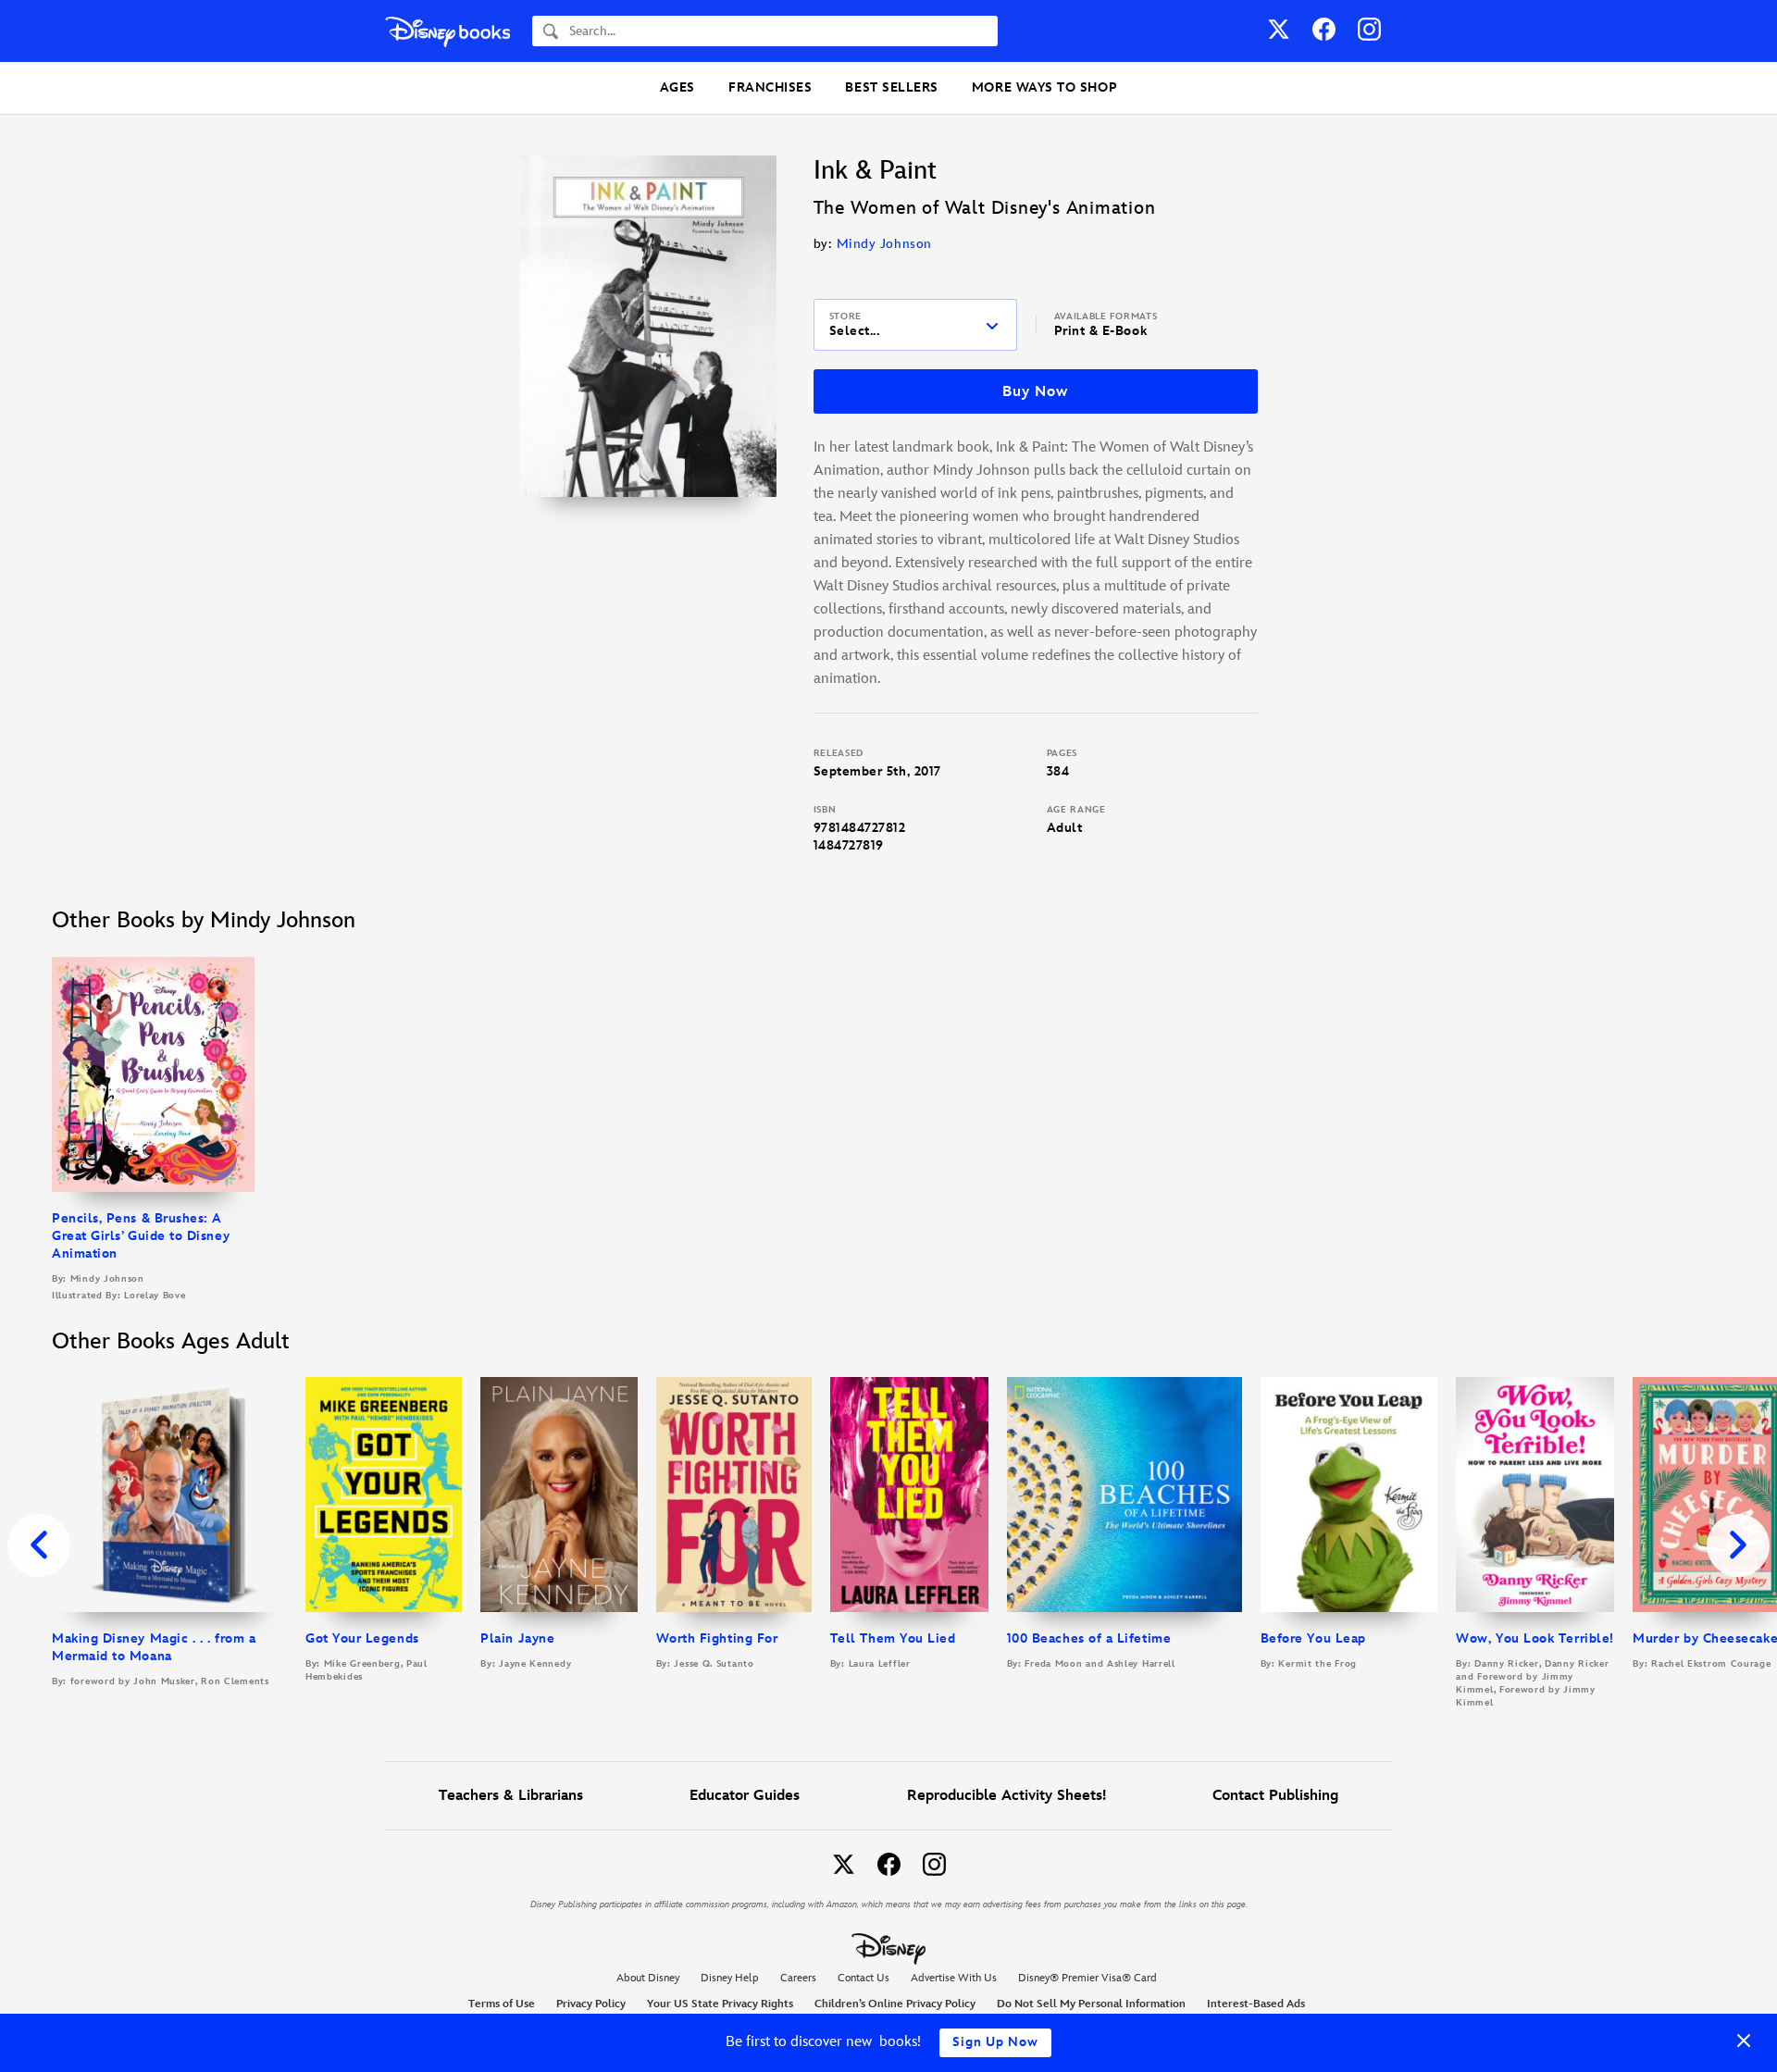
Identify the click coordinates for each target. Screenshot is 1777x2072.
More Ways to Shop (1044, 87)
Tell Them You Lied (893, 1638)
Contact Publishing (1275, 1796)
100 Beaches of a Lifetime (1089, 1638)
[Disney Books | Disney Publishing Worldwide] (447, 31)
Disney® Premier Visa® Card (1087, 1978)
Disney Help (730, 1978)
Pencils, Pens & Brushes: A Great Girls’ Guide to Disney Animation (141, 1236)
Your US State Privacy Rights (720, 2004)
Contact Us (864, 1978)
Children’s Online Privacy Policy (895, 2004)
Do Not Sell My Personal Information (1091, 2004)
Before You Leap (1313, 1638)
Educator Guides (745, 1796)
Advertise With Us (954, 1978)
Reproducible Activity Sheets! (1007, 1796)
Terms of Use (502, 2004)
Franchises (770, 87)
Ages (677, 87)
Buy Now (1035, 392)
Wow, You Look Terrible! (1535, 1638)
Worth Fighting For (717, 1638)
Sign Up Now (995, 2042)
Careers (798, 1978)
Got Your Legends (362, 1638)
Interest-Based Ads (1256, 2004)
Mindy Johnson (884, 244)
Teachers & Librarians (511, 1796)
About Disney (648, 1978)
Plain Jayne (517, 1638)
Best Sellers (891, 87)
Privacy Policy (591, 2004)
